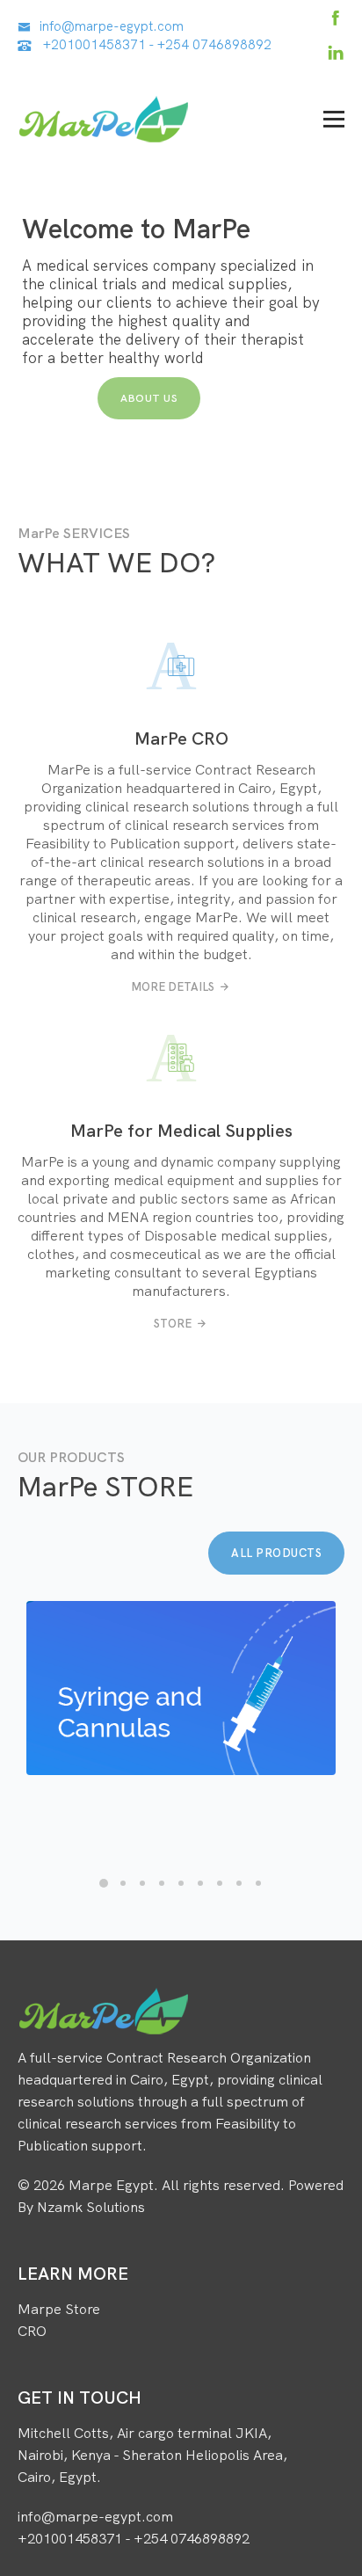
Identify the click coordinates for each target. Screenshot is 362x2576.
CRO (32, 2331)
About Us (149, 398)
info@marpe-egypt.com (112, 26)
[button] (104, 1883)
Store (173, 1323)
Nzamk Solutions (91, 2207)
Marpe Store (59, 2309)
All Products (276, 1553)
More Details (173, 986)
